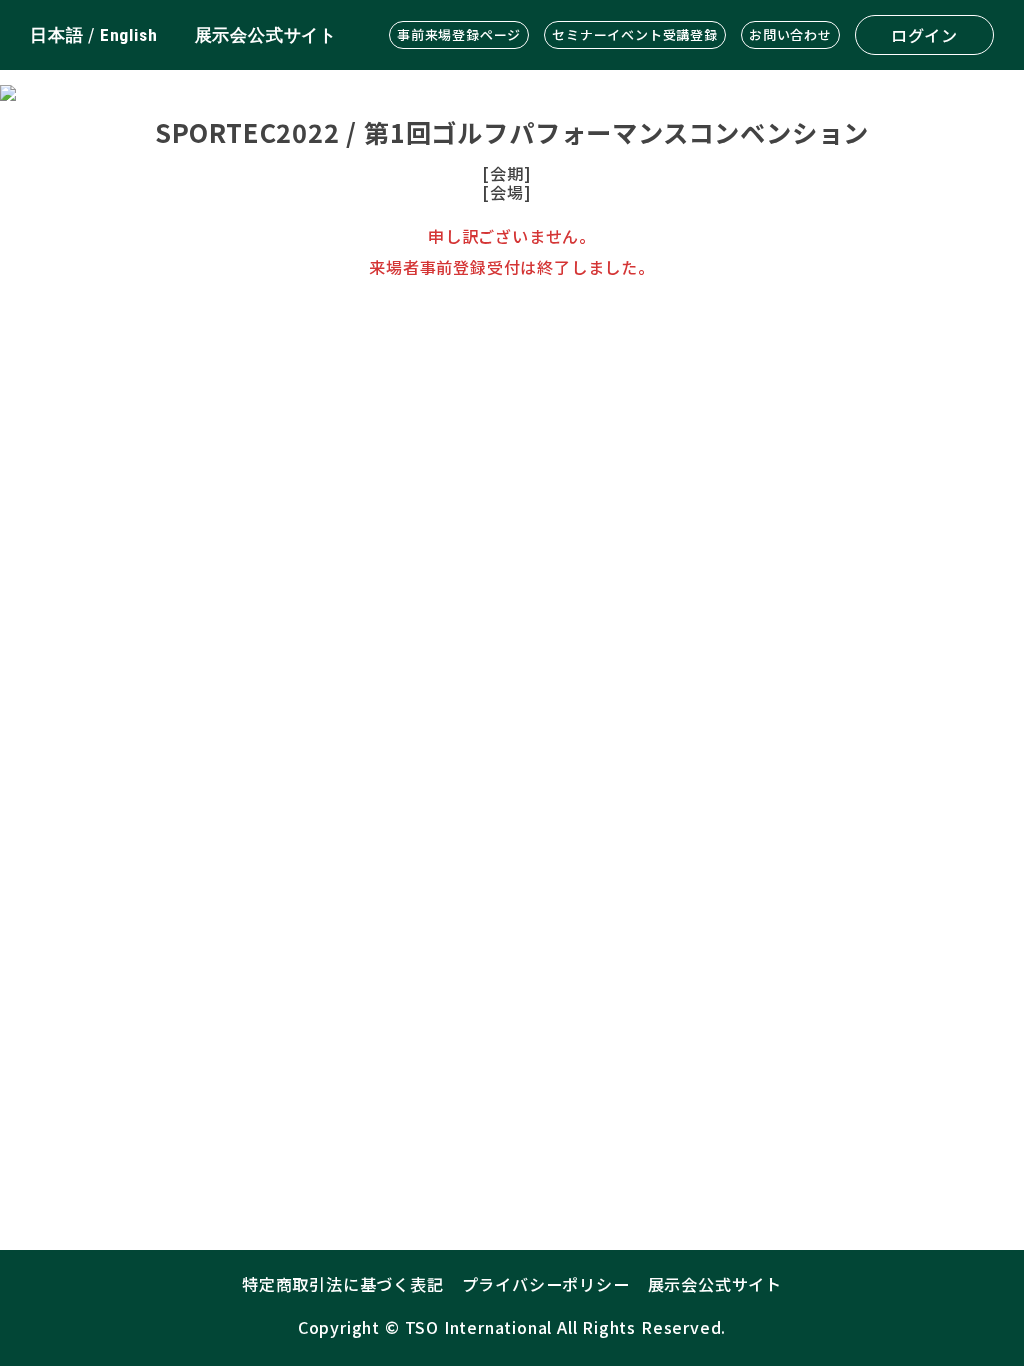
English (129, 35)
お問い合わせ (790, 34)
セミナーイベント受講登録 (635, 34)
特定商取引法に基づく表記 (343, 1284)
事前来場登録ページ (459, 34)
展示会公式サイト (266, 35)
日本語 (56, 35)
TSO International (479, 1327)
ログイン (924, 35)
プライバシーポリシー (546, 1284)
